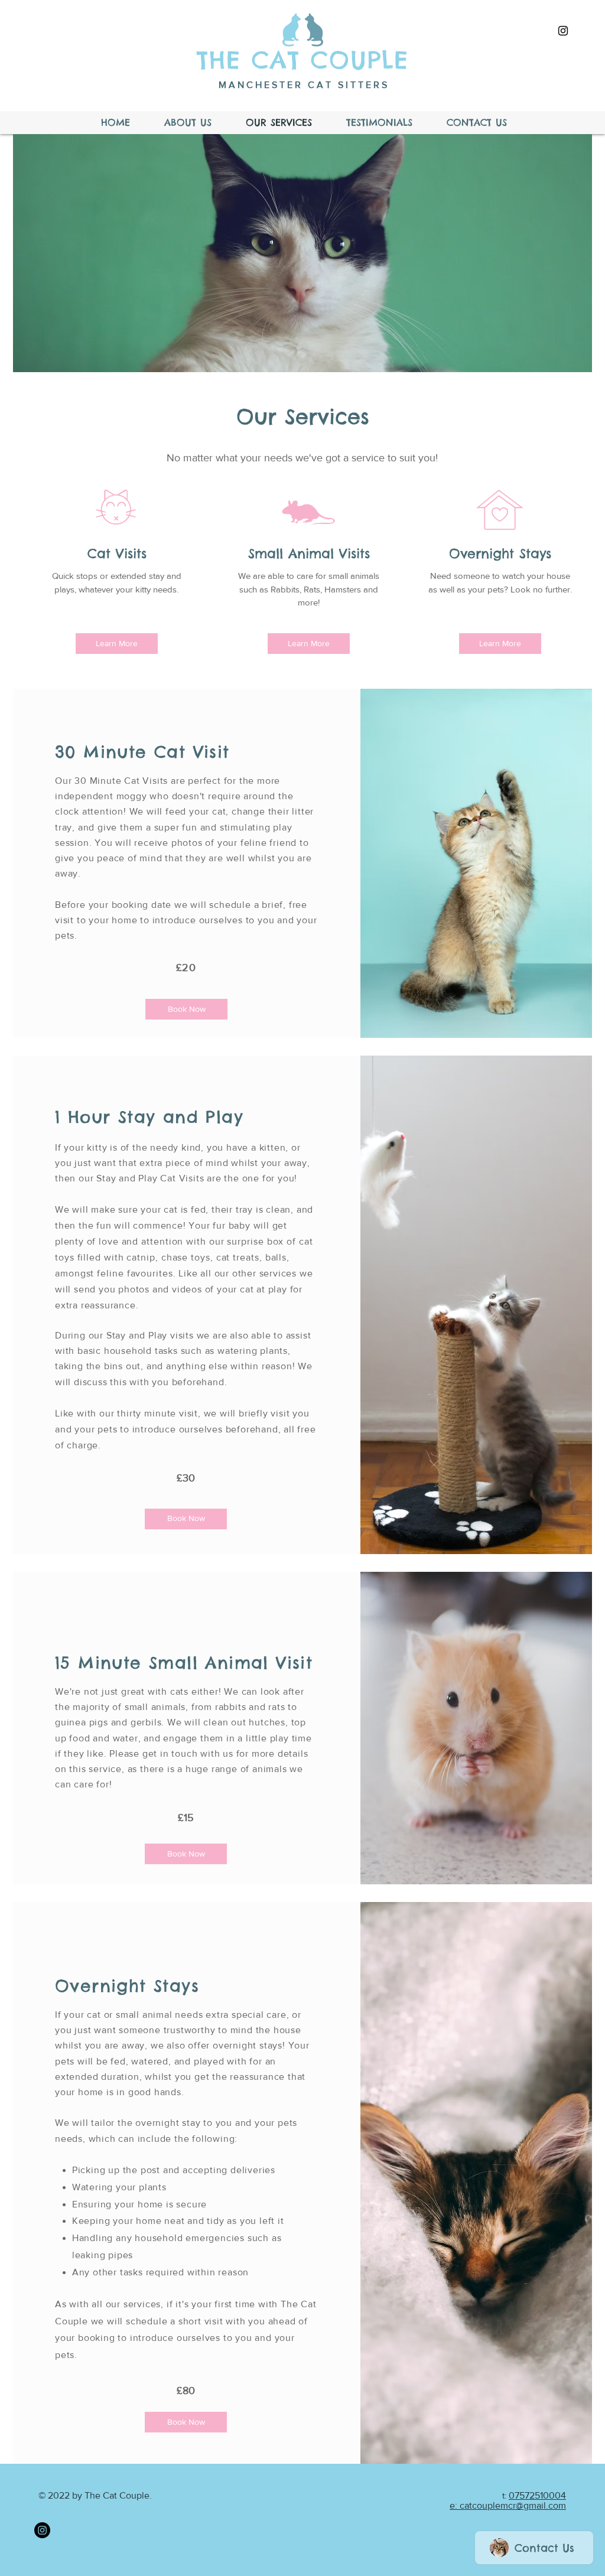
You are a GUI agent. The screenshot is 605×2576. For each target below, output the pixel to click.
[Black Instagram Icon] (563, 31)
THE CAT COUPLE (303, 60)
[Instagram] (42, 2530)
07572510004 (537, 2495)
